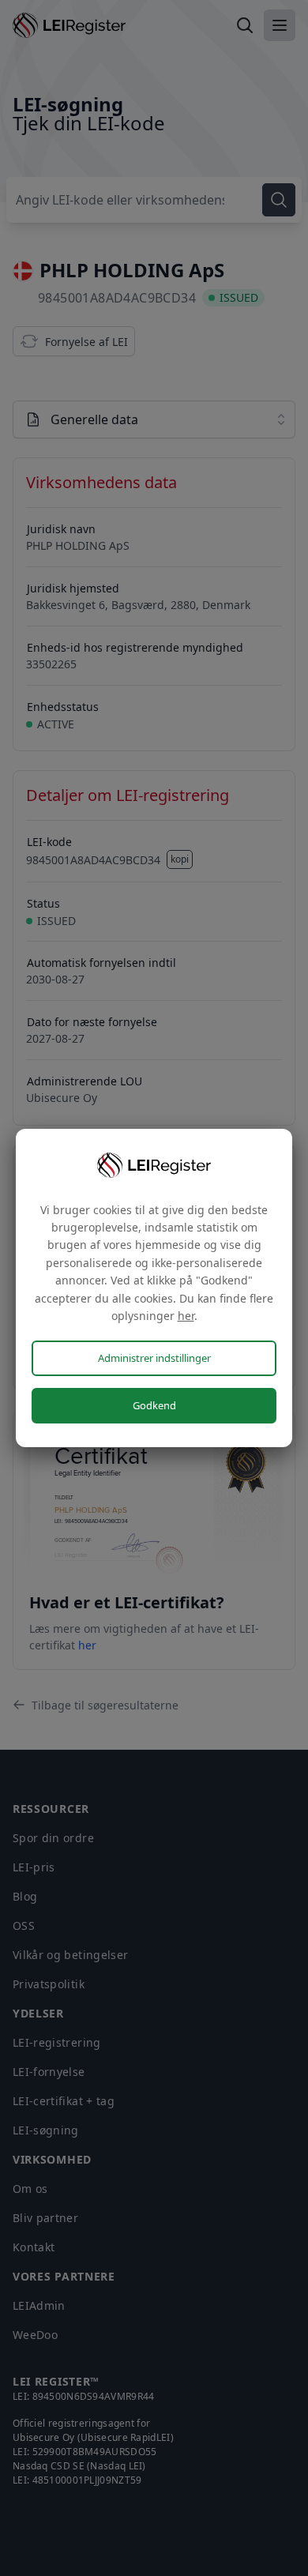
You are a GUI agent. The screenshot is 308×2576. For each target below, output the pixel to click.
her (186, 1316)
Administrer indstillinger (154, 1358)
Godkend (154, 1405)
